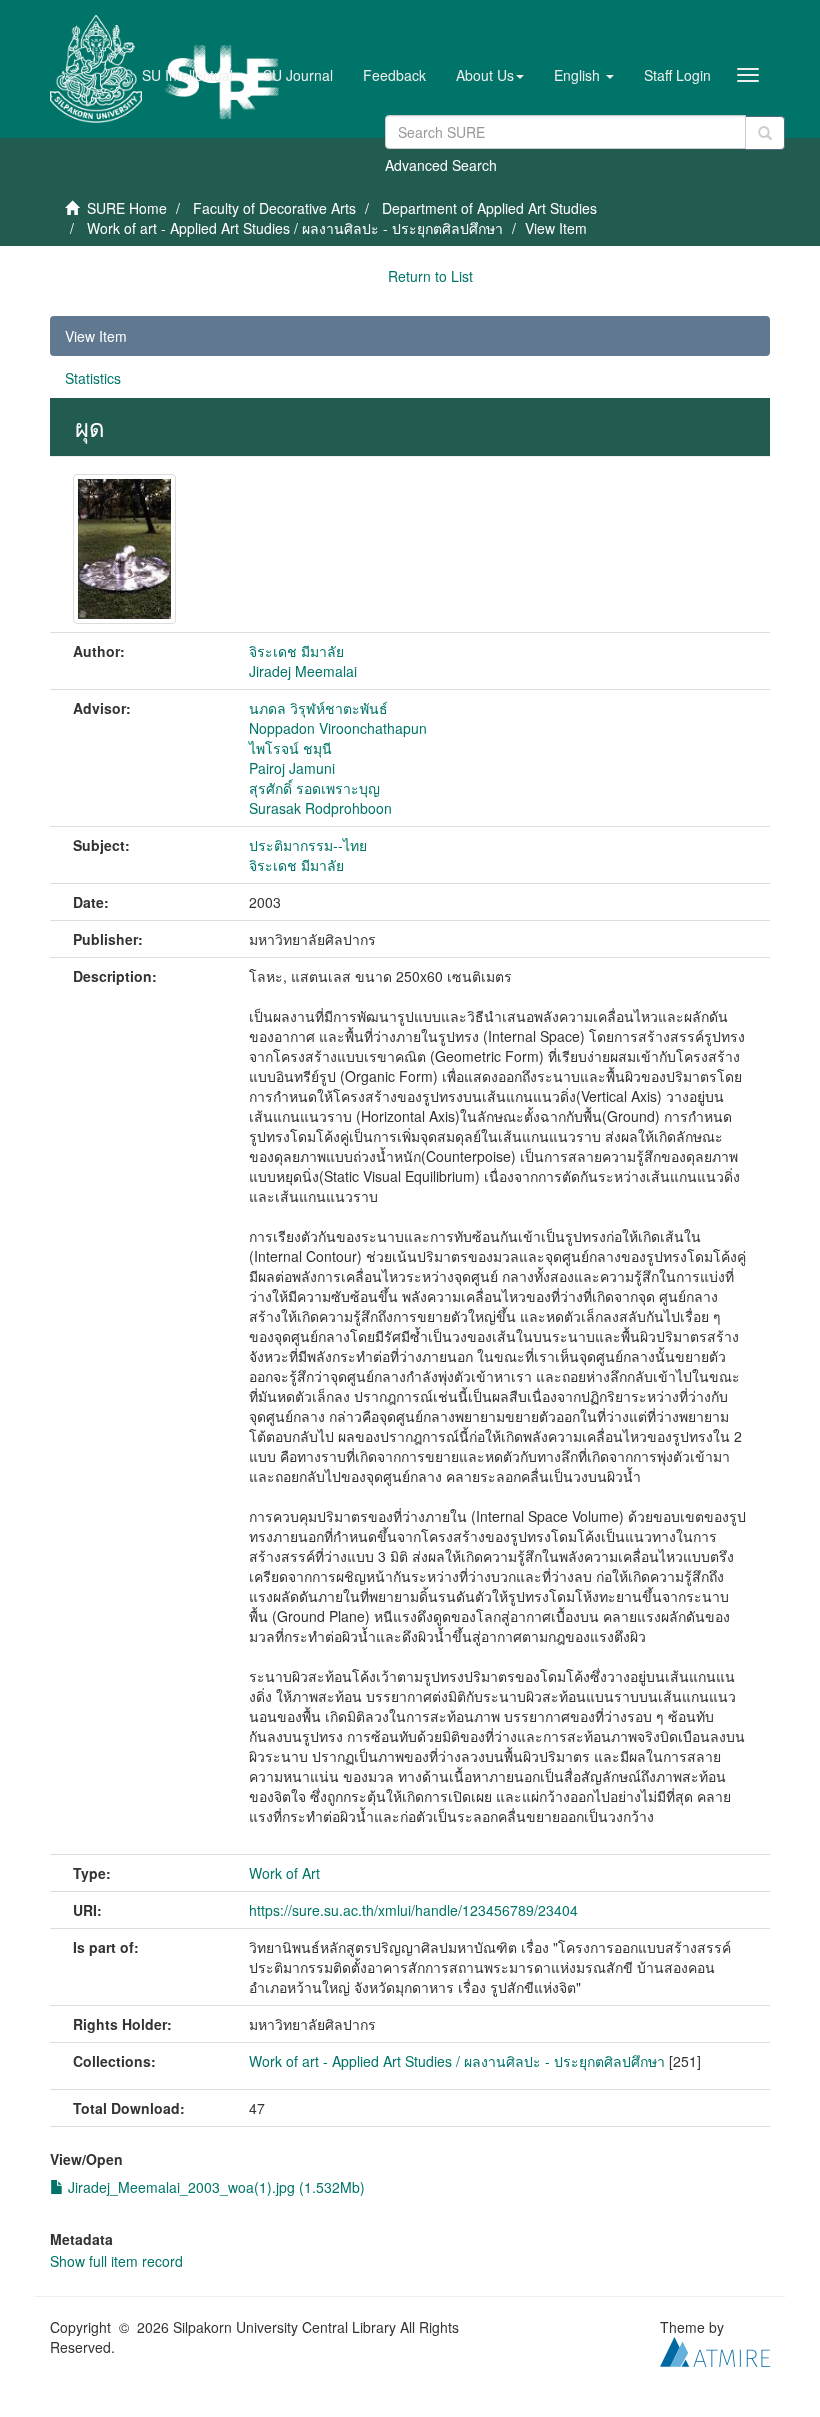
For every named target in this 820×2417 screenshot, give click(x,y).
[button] (490, 75)
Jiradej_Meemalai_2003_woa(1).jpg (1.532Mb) (214, 2187)
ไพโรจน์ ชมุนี (290, 748)
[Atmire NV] (715, 2349)
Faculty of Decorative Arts (274, 208)
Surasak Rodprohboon (320, 808)
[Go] (765, 133)
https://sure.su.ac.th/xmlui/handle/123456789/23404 (413, 1910)
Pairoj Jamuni (292, 768)
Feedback (394, 75)
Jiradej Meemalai (303, 671)
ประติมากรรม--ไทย (308, 845)
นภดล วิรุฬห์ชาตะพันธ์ (318, 708)
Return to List (430, 276)
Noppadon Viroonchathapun (338, 728)
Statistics (93, 378)
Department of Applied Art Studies (489, 208)
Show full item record (116, 2261)
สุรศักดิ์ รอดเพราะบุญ (314, 788)
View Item (96, 336)
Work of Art (284, 1873)
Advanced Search (441, 165)
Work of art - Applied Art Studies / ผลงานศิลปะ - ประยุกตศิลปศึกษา (295, 228)
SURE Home (127, 208)
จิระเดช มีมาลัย (296, 651)
